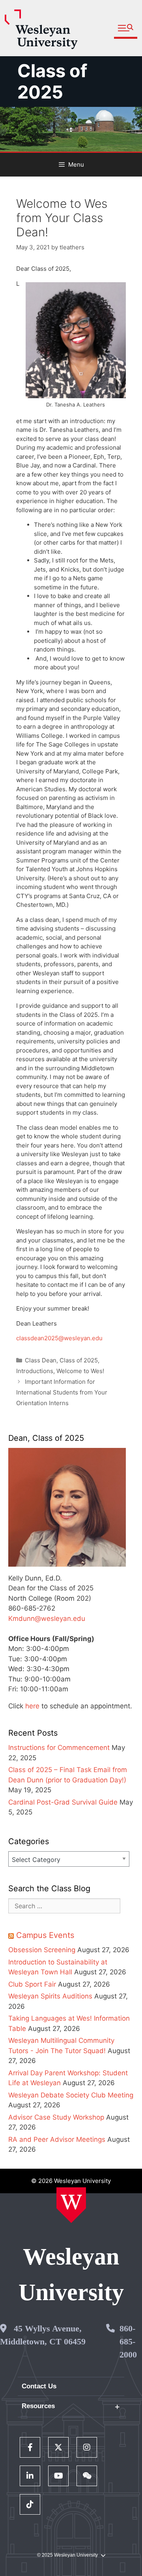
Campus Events (45, 1935)
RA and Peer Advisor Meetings (57, 2139)
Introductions (35, 1371)
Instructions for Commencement (59, 1748)
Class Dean (41, 1360)
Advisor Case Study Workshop (56, 2117)
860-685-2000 (128, 2341)
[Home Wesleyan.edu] (71, 2205)
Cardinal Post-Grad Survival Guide (63, 1802)
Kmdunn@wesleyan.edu (47, 1619)
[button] (126, 28)
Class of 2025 (52, 81)
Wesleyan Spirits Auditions (50, 1996)
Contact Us (39, 2386)
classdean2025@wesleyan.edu (59, 1338)
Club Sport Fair (32, 1984)
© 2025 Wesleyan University (67, 2555)
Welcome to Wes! (80, 1371)
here (32, 1706)
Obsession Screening (42, 1950)
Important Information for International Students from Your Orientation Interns (62, 1392)
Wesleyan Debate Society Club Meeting (71, 2095)
